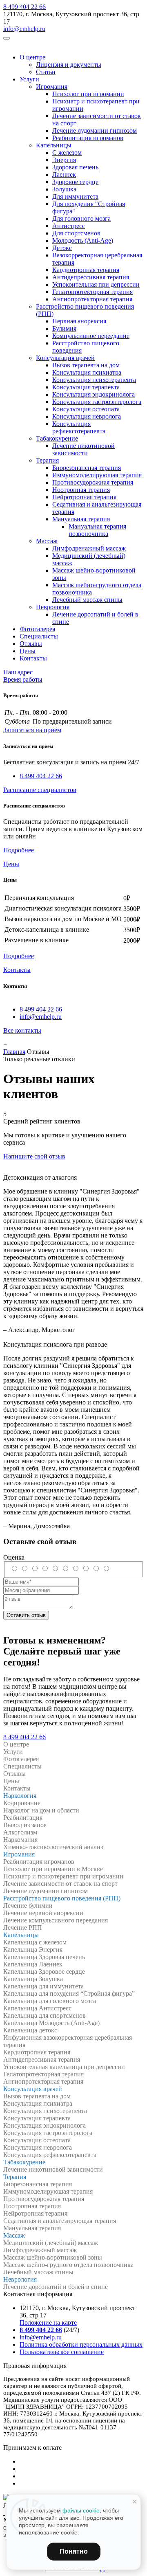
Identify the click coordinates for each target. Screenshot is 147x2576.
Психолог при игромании (88, 94)
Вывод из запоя (25, 1825)
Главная (14, 1052)
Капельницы (54, 145)
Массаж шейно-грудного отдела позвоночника (68, 2265)
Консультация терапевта (86, 387)
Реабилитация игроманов (88, 138)
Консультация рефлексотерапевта (79, 427)
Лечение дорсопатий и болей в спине (56, 2287)
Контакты (33, 658)
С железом (67, 152)
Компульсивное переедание (91, 336)
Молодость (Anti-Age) (83, 240)
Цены (28, 651)
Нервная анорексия (79, 321)
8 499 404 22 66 (24, 7)
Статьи (46, 72)
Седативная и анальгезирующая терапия (60, 2221)
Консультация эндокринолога (94, 394)
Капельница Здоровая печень (44, 1957)
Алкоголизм (20, 1832)
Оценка (14, 1557)
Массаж (47, 541)
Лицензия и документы (69, 65)
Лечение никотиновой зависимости (84, 449)
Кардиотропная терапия (86, 270)
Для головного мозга (81, 218)
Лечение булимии (28, 1906)
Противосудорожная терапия (93, 482)
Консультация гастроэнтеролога (97, 402)
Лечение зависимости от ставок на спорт (60, 1884)
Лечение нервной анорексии (43, 1913)
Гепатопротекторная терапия (92, 292)
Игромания (52, 87)
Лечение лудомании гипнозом (95, 131)
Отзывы (31, 644)
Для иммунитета (75, 196)
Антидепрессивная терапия (91, 277)
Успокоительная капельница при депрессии (64, 2067)
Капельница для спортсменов (45, 2015)
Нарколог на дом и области (41, 1810)
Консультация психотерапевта (94, 380)
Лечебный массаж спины (87, 600)
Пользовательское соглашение (62, 2352)
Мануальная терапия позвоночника (97, 530)
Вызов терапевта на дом (86, 365)
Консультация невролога (87, 416)
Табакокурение (57, 438)
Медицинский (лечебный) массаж (51, 2243)
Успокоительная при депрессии (96, 284)
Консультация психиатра (87, 372)
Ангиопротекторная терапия (92, 299)
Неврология (53, 607)
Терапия (47, 460)
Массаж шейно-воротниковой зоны (53, 2257)
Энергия (64, 160)
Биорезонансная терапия (87, 468)
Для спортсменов (76, 233)
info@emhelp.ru (24, 29)
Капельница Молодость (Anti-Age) (51, 2023)
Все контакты (22, 1030)
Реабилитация (23, 1818)
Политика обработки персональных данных (81, 2345)
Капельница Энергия (33, 1950)
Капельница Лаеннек (33, 1964)
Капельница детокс (30, 2030)
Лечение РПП (23, 1928)
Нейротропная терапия (84, 497)
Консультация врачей (65, 358)
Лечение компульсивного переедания (56, 1920)
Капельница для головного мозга (50, 2001)
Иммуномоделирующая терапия (97, 475)
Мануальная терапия (81, 519)
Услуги (29, 79)
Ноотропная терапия (81, 490)
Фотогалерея (37, 629)
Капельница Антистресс (37, 2008)
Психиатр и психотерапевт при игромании (63, 1876)
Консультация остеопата (86, 409)
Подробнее (19, 850)
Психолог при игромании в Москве (53, 1869)
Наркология (20, 1796)
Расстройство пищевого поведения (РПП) (62, 1898)
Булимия (64, 328)
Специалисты (39, 636)
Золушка (64, 189)
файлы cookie (81, 2510)
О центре (32, 57)
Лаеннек (64, 174)
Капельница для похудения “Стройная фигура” (69, 1993)
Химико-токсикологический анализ (53, 1847)
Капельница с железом (35, 1942)
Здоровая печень (75, 167)
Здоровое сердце (75, 182)
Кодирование (22, 1803)
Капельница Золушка (33, 1979)
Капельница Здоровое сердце (44, 1971)
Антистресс (69, 226)
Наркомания (20, 1840)
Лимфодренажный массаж (89, 548)
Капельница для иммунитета (43, 1986)
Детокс (62, 248)
